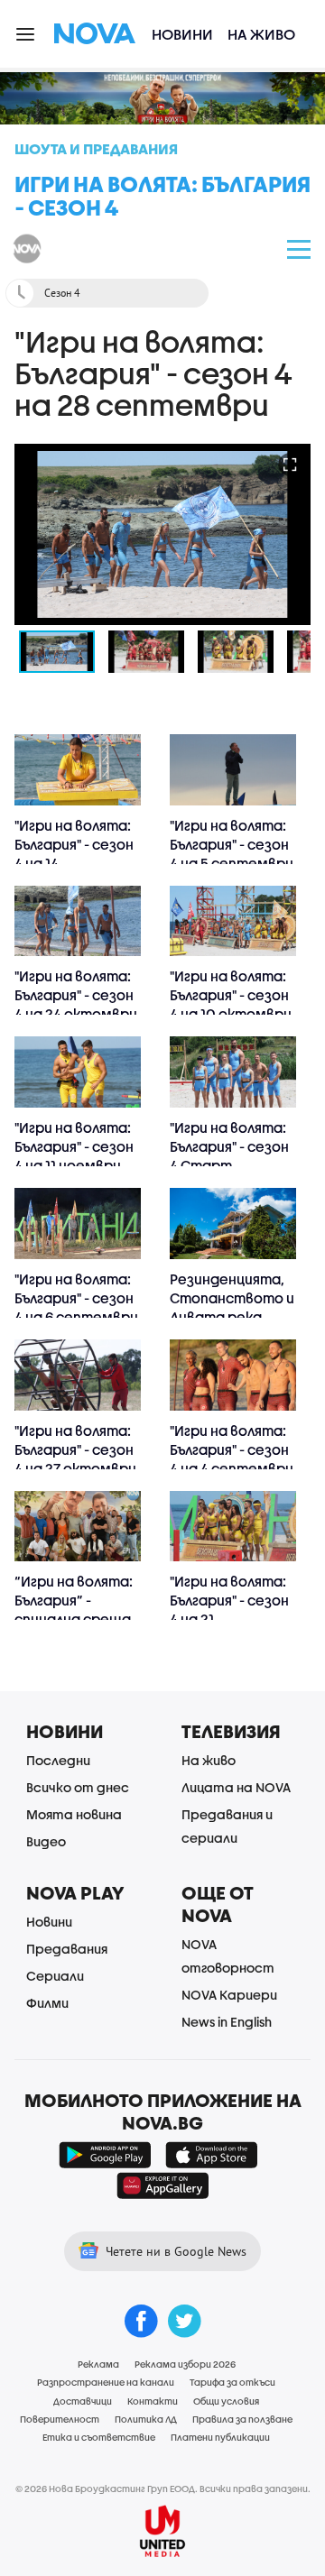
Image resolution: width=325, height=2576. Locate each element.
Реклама (98, 2364)
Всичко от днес (78, 1787)
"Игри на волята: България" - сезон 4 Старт (229, 1146)
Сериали (55, 1976)
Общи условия (226, 2401)
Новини (182, 34)
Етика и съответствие (99, 2437)
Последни (58, 1760)
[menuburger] (26, 33)
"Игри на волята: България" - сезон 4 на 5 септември (232, 844)
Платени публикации (220, 2437)
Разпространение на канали (106, 2382)
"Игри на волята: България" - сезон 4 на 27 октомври (75, 1449)
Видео (46, 1841)
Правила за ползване (242, 2419)
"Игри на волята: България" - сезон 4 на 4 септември (232, 1449)
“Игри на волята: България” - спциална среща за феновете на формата (74, 1619)
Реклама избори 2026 (185, 2364)
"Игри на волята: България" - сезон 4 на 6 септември (76, 1298)
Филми (47, 2003)
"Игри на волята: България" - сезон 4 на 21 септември (229, 1610)
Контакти (153, 2401)
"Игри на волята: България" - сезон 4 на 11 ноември (74, 1146)
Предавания (67, 1949)
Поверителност (60, 2419)
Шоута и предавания (96, 148)
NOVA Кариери (229, 1995)
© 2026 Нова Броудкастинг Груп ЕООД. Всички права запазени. (163, 2489)
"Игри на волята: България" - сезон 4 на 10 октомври (231, 995)
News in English (227, 2022)
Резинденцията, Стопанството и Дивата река (232, 1298)
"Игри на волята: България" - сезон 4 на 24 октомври (76, 995)
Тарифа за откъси (232, 2382)
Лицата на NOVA (236, 1787)
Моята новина (74, 1814)
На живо (261, 34)
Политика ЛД (146, 2419)
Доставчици (83, 2401)
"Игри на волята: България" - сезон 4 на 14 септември (74, 854)
